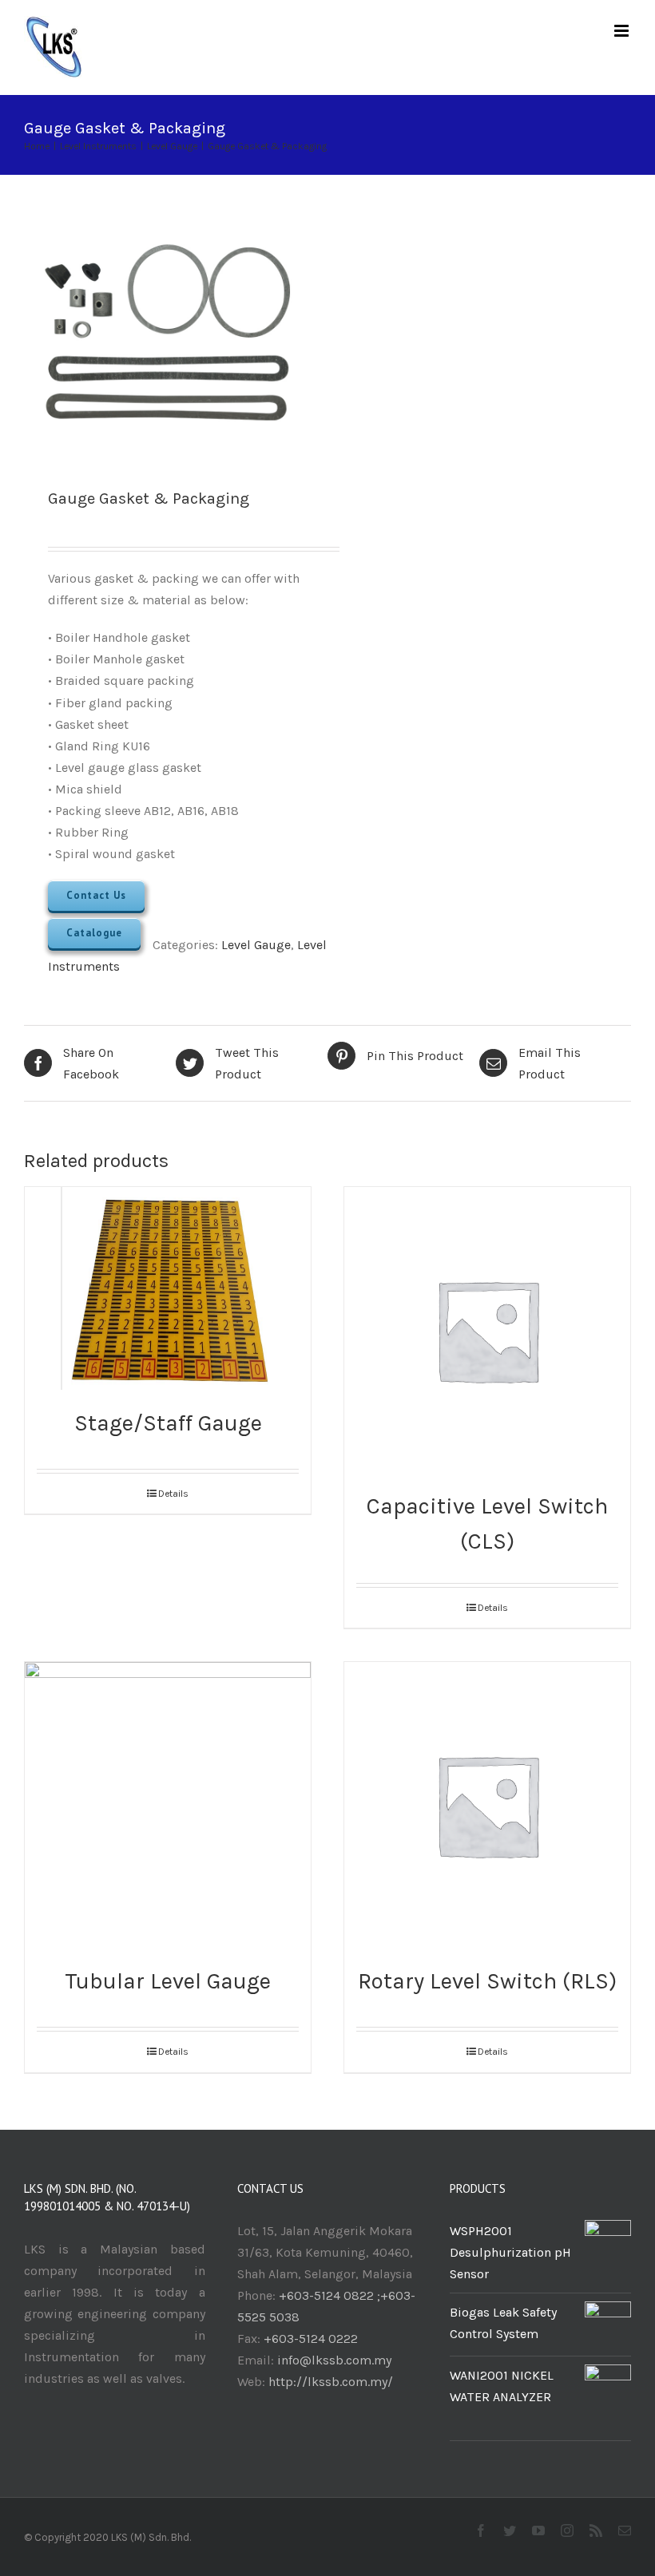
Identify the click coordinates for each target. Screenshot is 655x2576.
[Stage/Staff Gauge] (168, 1288)
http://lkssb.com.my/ (331, 2382)
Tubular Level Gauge (168, 1981)
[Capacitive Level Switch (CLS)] (487, 1330)
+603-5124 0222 (311, 2339)
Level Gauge (256, 945)
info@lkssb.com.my (334, 2360)
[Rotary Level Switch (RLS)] (487, 1805)
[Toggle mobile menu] (623, 31)
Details (173, 1494)
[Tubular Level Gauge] (168, 1805)
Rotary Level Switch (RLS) (487, 1981)
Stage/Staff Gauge (168, 1423)
